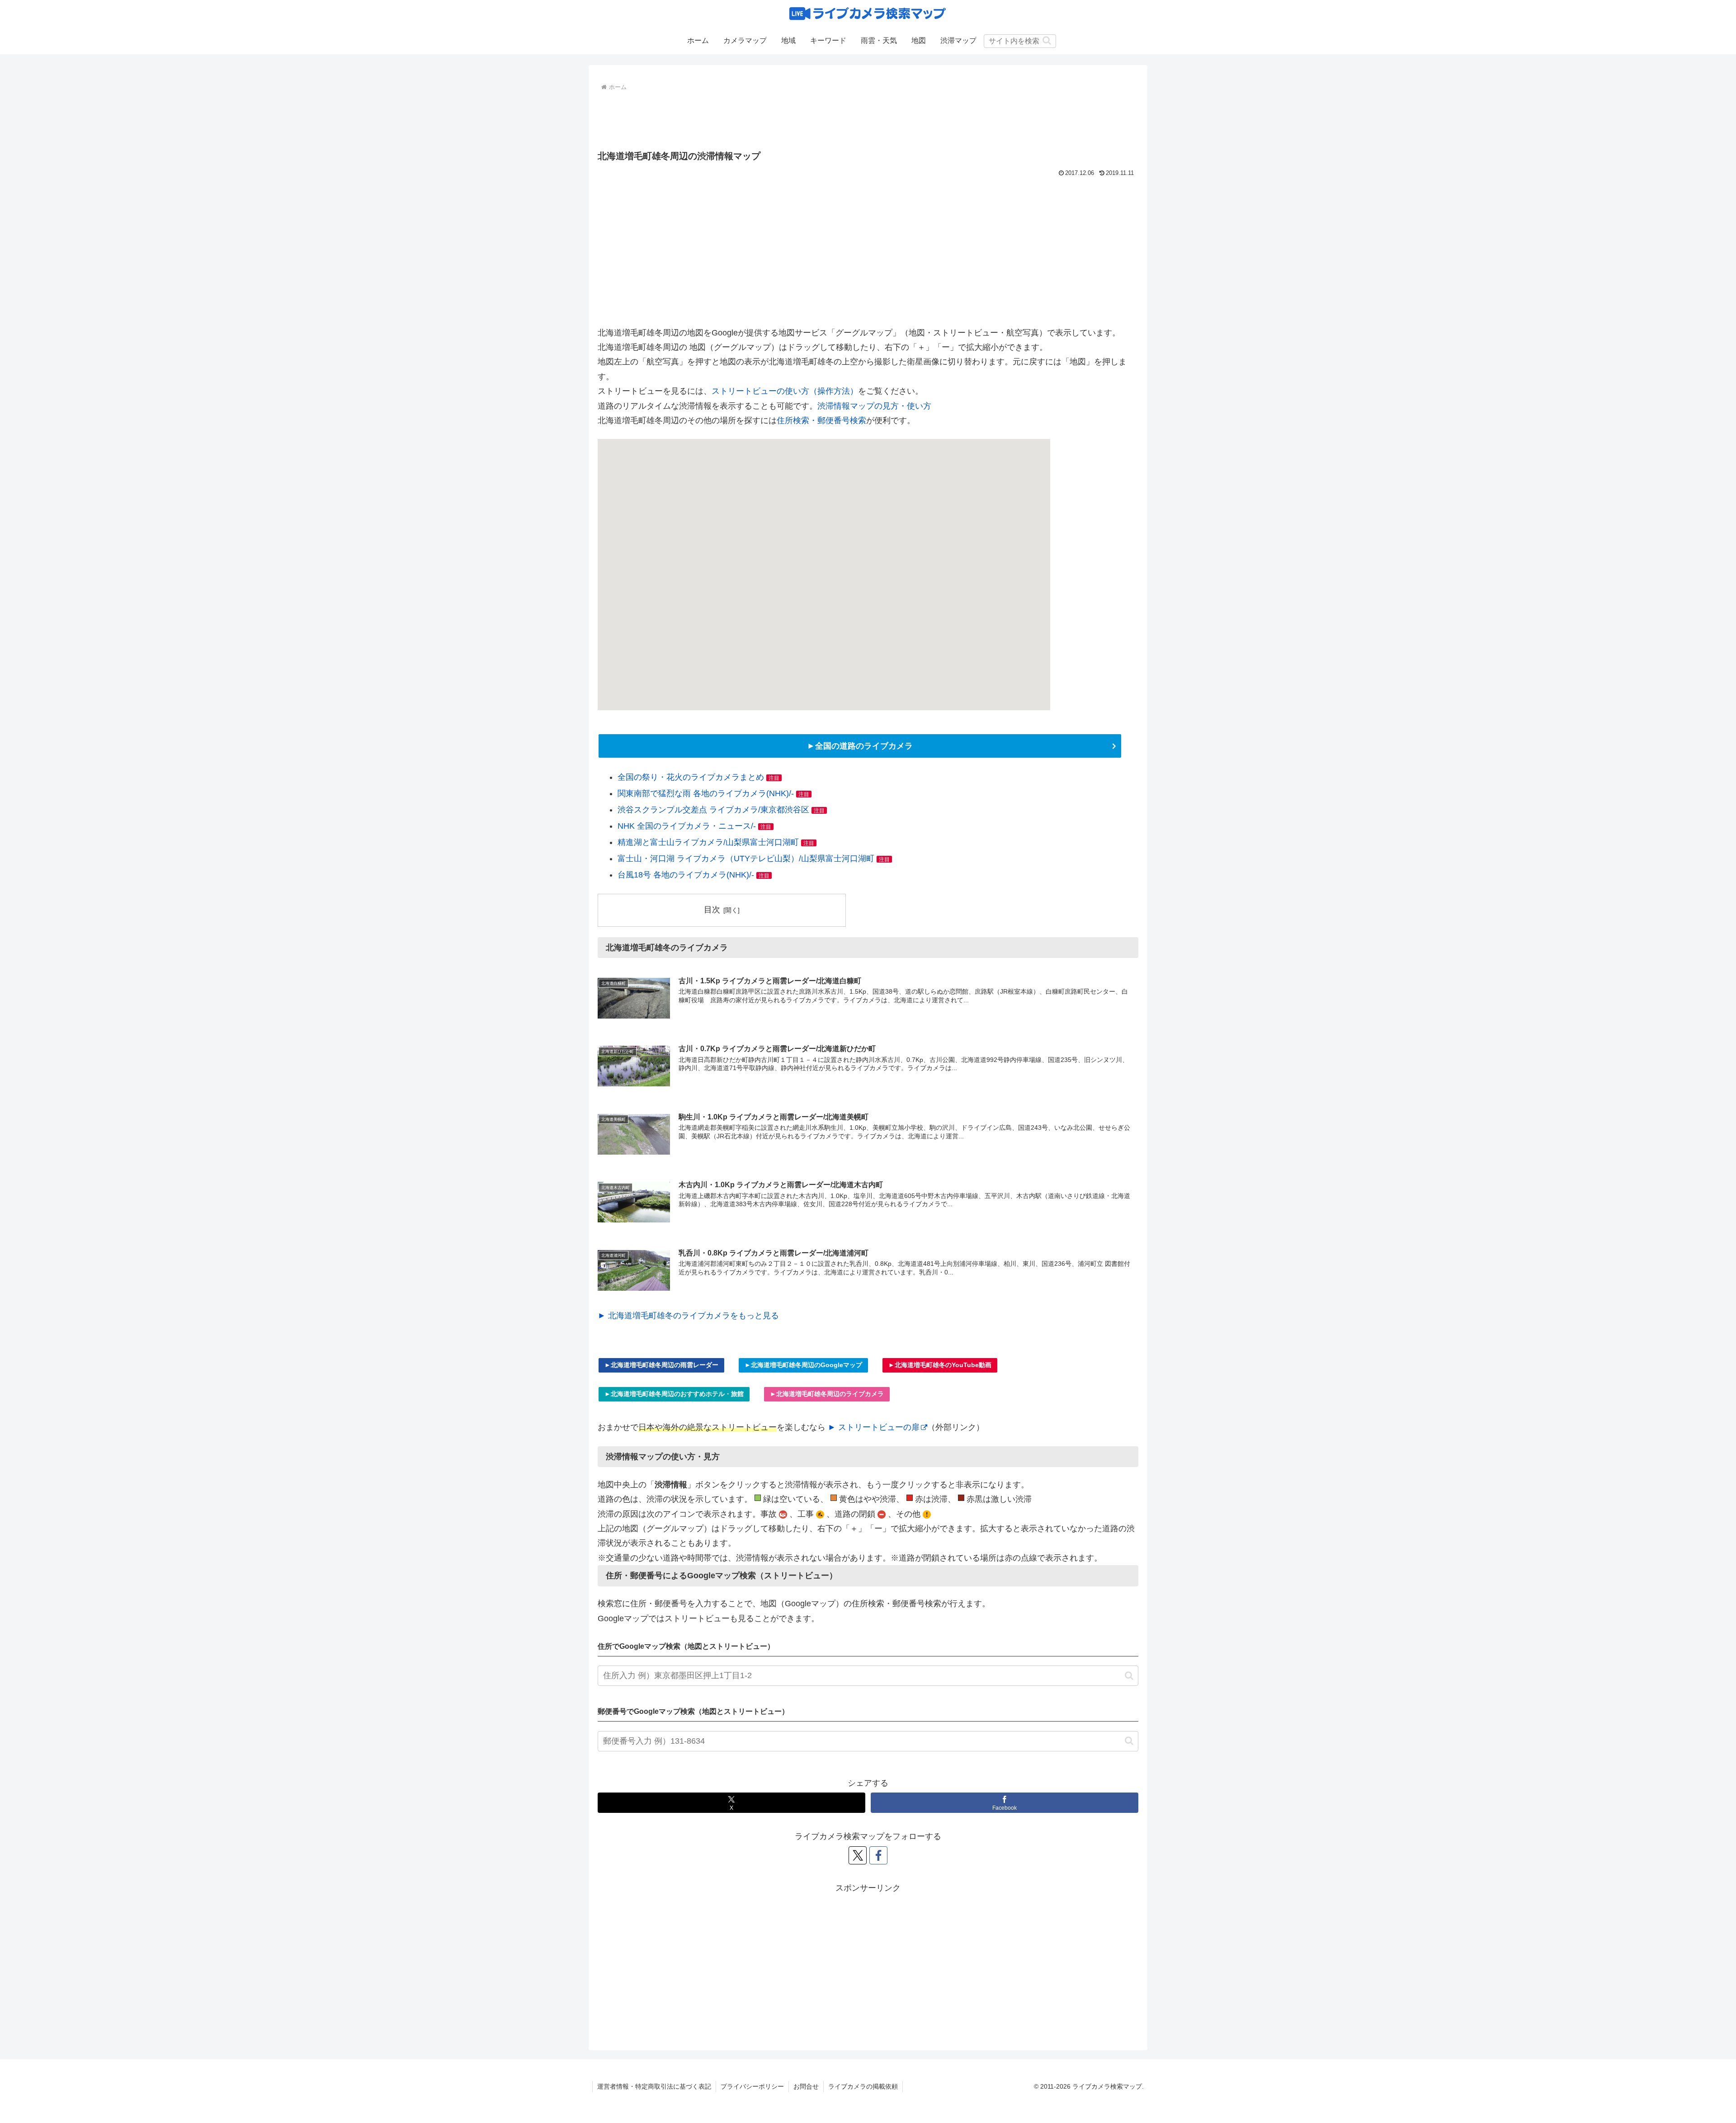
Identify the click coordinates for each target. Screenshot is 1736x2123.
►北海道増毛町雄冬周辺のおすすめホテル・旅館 (674, 1394)
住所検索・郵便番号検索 (821, 420)
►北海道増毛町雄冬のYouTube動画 (940, 1365)
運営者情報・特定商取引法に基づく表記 (654, 2086)
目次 (712, 910)
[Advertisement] (868, 118)
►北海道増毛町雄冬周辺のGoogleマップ (803, 1365)
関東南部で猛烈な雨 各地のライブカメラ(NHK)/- (706, 793)
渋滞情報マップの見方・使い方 (874, 406)
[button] (1047, 40)
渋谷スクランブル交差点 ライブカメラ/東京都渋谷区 (713, 810)
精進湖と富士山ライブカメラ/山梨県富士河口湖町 (708, 842)
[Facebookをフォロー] (878, 1855)
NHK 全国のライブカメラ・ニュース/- (687, 826)
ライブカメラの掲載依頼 (863, 2086)
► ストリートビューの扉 (874, 1427)
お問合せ (806, 2086)
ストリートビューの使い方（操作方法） (785, 391)
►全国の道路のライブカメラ (860, 746)
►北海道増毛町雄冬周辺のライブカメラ (827, 1394)
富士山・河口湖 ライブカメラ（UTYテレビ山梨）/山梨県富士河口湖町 (746, 859)
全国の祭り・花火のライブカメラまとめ (691, 777)
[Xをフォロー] (858, 1855)
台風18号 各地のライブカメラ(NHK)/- (686, 875)
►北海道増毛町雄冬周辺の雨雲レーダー (661, 1365)
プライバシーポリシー (752, 2086)
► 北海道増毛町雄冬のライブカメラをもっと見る (688, 1316)
